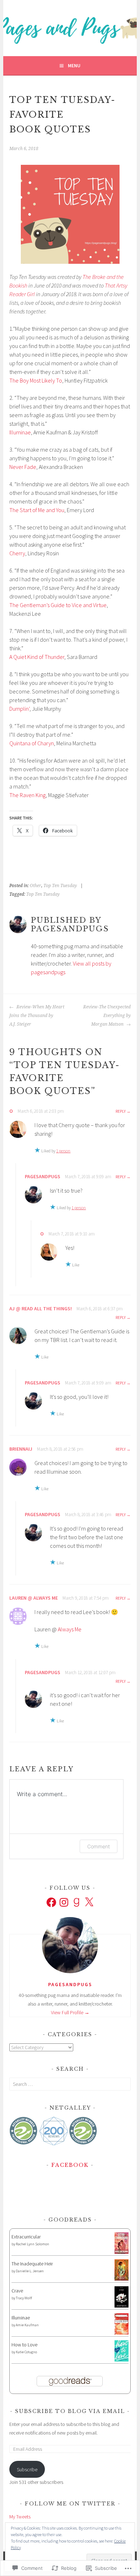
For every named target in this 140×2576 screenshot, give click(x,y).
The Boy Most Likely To (36, 380)
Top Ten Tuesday (60, 886)
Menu (74, 65)
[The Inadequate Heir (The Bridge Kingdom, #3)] (122, 2279)
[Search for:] (70, 2084)
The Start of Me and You (37, 510)
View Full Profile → (70, 2012)
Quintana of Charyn (32, 743)
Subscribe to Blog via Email (70, 2411)
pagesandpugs (43, 1176)
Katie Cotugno (26, 2352)
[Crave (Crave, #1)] (122, 2306)
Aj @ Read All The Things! (41, 1309)
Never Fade (23, 467)
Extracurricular (26, 2237)
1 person (63, 1151)
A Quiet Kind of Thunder (37, 657)
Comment (99, 1846)
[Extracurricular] (122, 2252)
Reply (121, 1111)
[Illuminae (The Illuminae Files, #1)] (122, 2333)
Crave (17, 2291)
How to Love (24, 2345)
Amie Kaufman (27, 2325)
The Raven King (27, 795)
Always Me (70, 1629)
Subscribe (27, 2469)
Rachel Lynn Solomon (32, 2244)
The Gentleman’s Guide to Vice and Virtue (58, 605)
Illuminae (20, 432)
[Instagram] (64, 1902)
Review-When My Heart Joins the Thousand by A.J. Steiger (37, 1016)
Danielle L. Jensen (30, 2271)
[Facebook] (51, 1902)
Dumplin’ (19, 709)
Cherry (17, 553)
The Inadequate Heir (32, 2264)
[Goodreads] (76, 1902)
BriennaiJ (21, 1449)
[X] (89, 1902)
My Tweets (20, 2517)
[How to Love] (122, 2360)
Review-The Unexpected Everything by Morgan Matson (107, 1016)
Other (36, 886)
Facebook (70, 2165)
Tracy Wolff (24, 2298)
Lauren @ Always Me (34, 1598)
